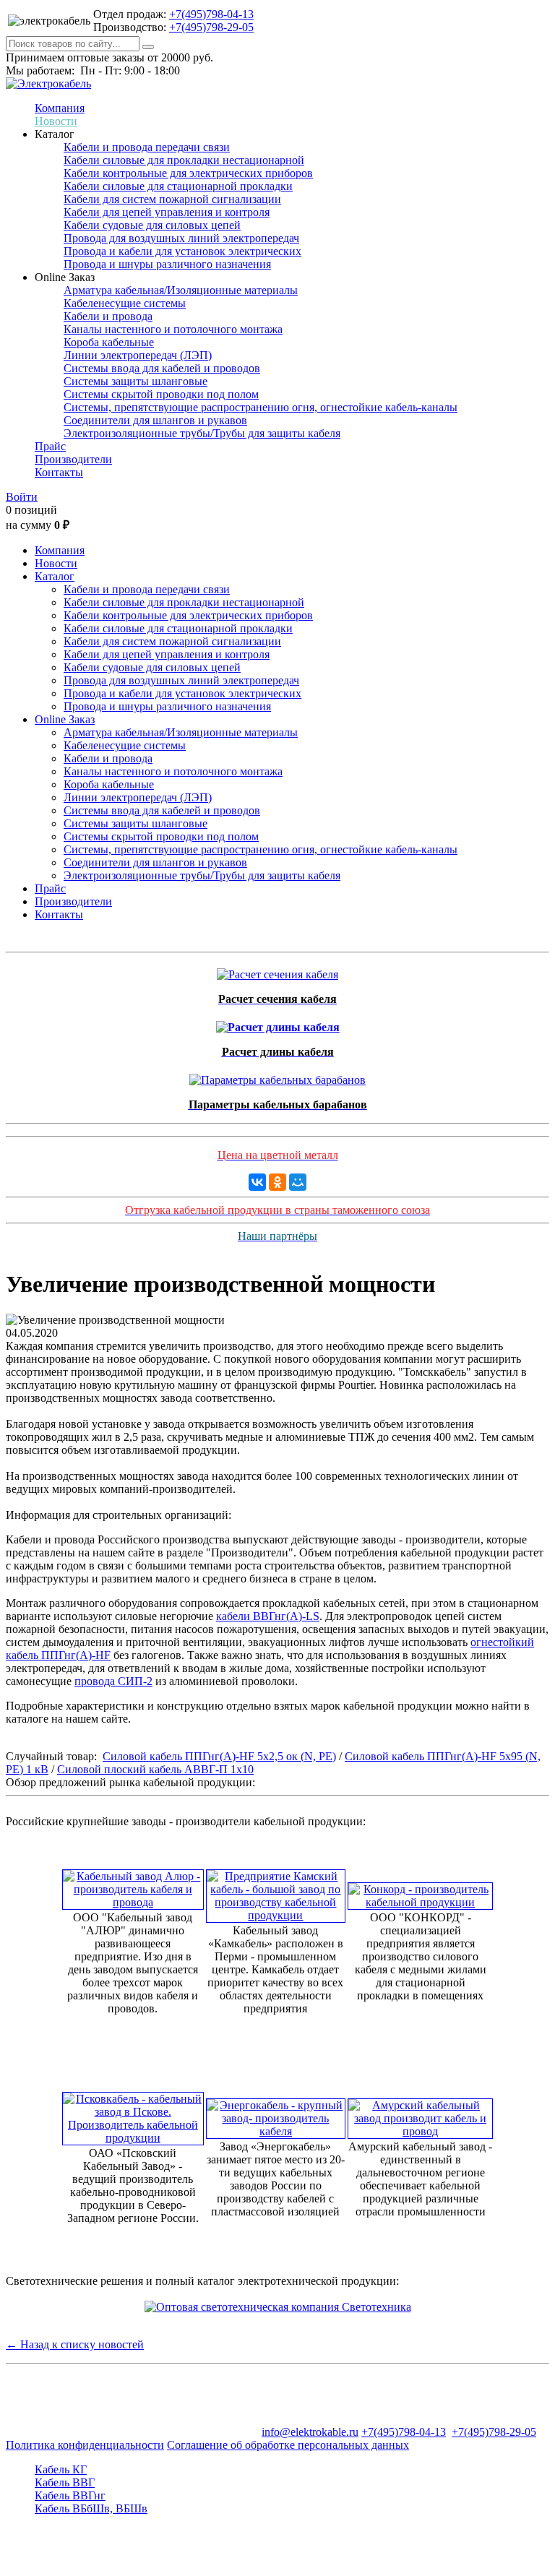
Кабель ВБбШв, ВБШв (91, 2508)
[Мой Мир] (298, 1182)
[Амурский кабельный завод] (420, 2115)
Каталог (55, 576)
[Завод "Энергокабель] (276, 2115)
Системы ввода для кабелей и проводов (162, 368)
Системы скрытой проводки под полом (161, 394)
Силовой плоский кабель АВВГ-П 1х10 (155, 1769)
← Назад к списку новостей (75, 2344)
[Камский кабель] (276, 1892)
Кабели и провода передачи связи (147, 147)
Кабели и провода (108, 316)
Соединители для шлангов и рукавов (155, 420)
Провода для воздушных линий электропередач (181, 238)
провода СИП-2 (113, 1681)
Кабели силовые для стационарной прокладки (178, 186)
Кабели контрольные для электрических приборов (188, 173)
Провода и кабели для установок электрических (182, 251)
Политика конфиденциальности (85, 2445)
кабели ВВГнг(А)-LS (268, 1616)
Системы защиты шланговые (135, 381)
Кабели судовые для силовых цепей (152, 225)
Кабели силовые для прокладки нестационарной (184, 160)
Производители (73, 459)
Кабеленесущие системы (125, 303)
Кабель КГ (61, 2469)
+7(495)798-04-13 (211, 14)
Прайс (50, 446)
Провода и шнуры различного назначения (167, 264)
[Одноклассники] (277, 1182)
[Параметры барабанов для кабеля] (277, 1076)
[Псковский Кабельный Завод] (133, 2115)
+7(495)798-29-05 (211, 27)
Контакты (59, 472)
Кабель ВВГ (65, 2482)
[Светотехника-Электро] (278, 2307)
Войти (22, 497)
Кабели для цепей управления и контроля (167, 212)
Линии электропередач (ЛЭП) (138, 355)
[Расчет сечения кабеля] (277, 971)
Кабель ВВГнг (70, 2495)
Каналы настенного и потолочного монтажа (173, 329)
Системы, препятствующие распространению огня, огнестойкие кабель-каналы (261, 407)
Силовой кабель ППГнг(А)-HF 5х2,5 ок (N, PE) (219, 1756)
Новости (56, 121)
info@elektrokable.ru (310, 2432)
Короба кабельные (109, 342)
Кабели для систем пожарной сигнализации (172, 199)
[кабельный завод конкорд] (420, 1892)
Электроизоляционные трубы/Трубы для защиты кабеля (202, 433)
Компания (60, 108)
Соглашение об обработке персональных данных (288, 2445)
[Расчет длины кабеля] (278, 1024)
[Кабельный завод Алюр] (133, 1886)
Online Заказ (65, 719)
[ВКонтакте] (257, 1182)
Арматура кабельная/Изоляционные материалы (181, 290)
